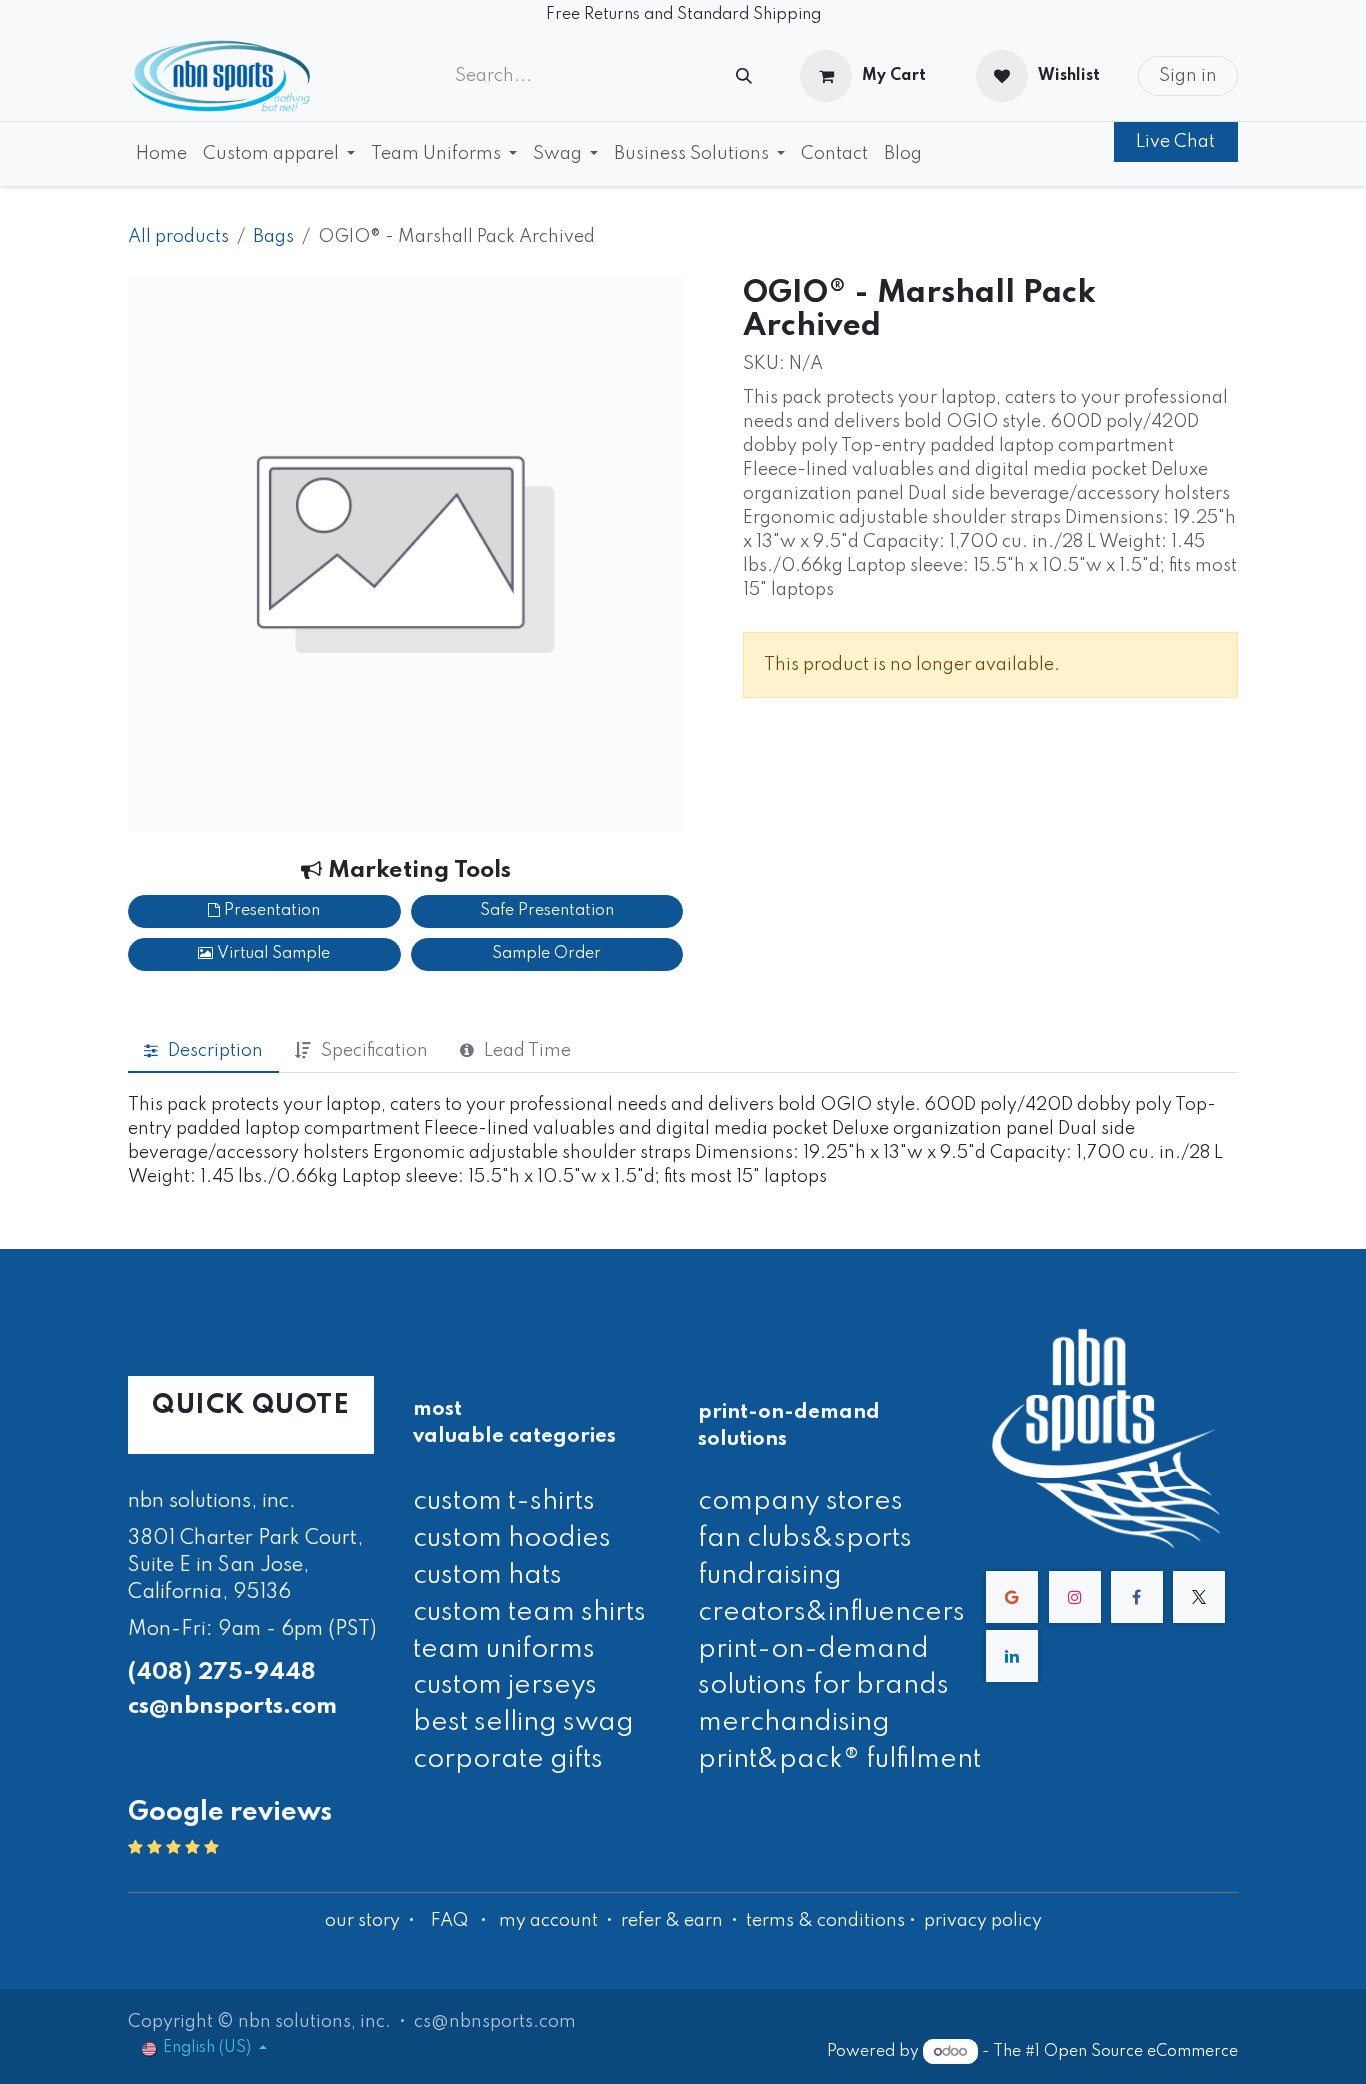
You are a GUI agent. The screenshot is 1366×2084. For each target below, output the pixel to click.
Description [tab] (215, 1051)
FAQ (449, 1921)
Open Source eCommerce (1141, 2052)
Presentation (270, 911)
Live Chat (1175, 142)
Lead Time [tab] (527, 1051)
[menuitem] (161, 154)
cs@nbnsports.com (232, 1706)
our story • (372, 1921)
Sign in (1188, 76)
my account (548, 1921)
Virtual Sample (271, 954)
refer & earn (672, 1921)
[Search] (744, 76)
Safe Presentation (547, 911)
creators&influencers (831, 1612)
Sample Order (546, 954)
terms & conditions (825, 1921)
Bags (273, 237)
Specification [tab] (374, 1051)
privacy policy (983, 1921)
